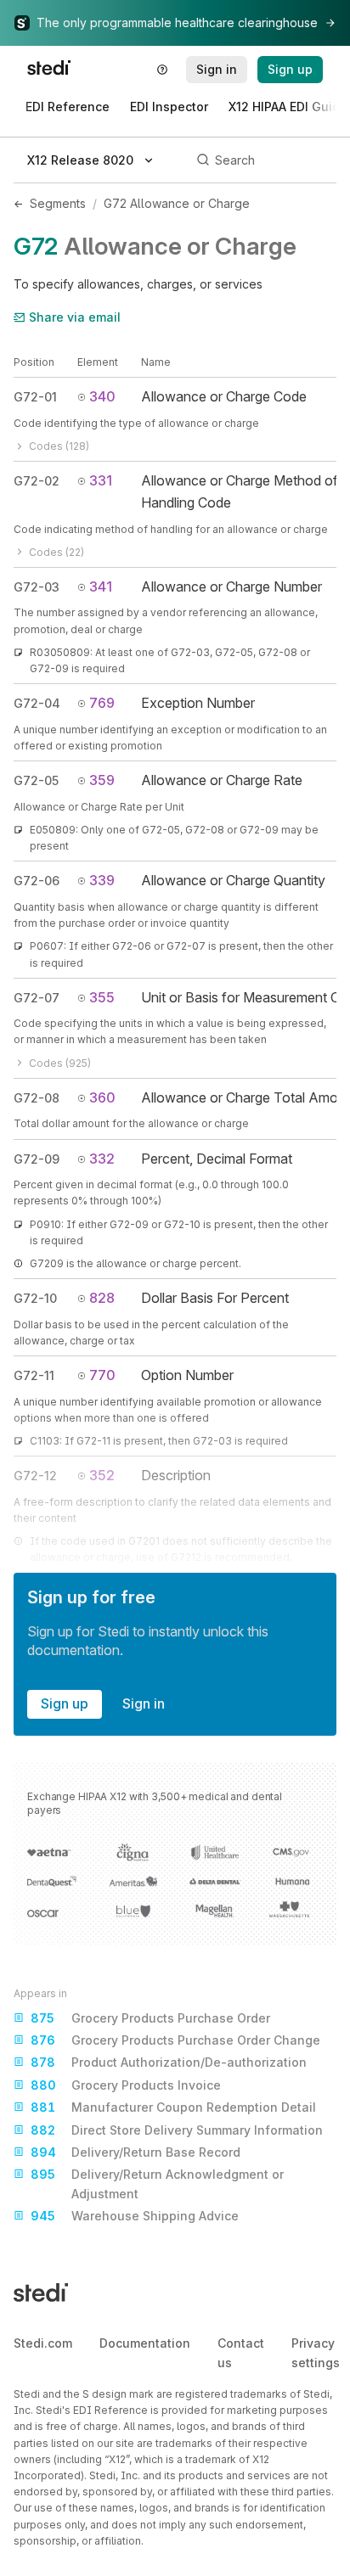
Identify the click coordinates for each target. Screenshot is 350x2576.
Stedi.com (43, 2343)
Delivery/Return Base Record (135, 2152)
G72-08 (37, 1098)
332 (102, 1159)
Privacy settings (316, 2352)
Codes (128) (59, 446)
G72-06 (37, 881)
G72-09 (37, 1159)
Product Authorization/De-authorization (169, 2062)
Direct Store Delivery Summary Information (177, 2130)
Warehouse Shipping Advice (135, 2216)
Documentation (145, 2343)
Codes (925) (60, 1063)
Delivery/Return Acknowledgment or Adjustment (157, 2183)
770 (102, 1375)
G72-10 (35, 1298)
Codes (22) (56, 552)
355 (102, 997)
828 (102, 1298)
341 (101, 586)
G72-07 (37, 998)
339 (102, 880)
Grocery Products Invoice (126, 2085)
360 (102, 1097)
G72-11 (34, 1375)
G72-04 (37, 703)
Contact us (241, 2352)
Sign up (65, 1703)
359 (102, 780)
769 (102, 703)
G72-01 (35, 397)
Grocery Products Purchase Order (150, 2018)
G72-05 (36, 780)
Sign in (144, 1703)
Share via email (75, 317)
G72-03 (37, 587)
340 (102, 396)
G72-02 (37, 481)
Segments (58, 203)
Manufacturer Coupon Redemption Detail (173, 2107)
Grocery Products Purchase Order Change (175, 2040)
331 (101, 480)
